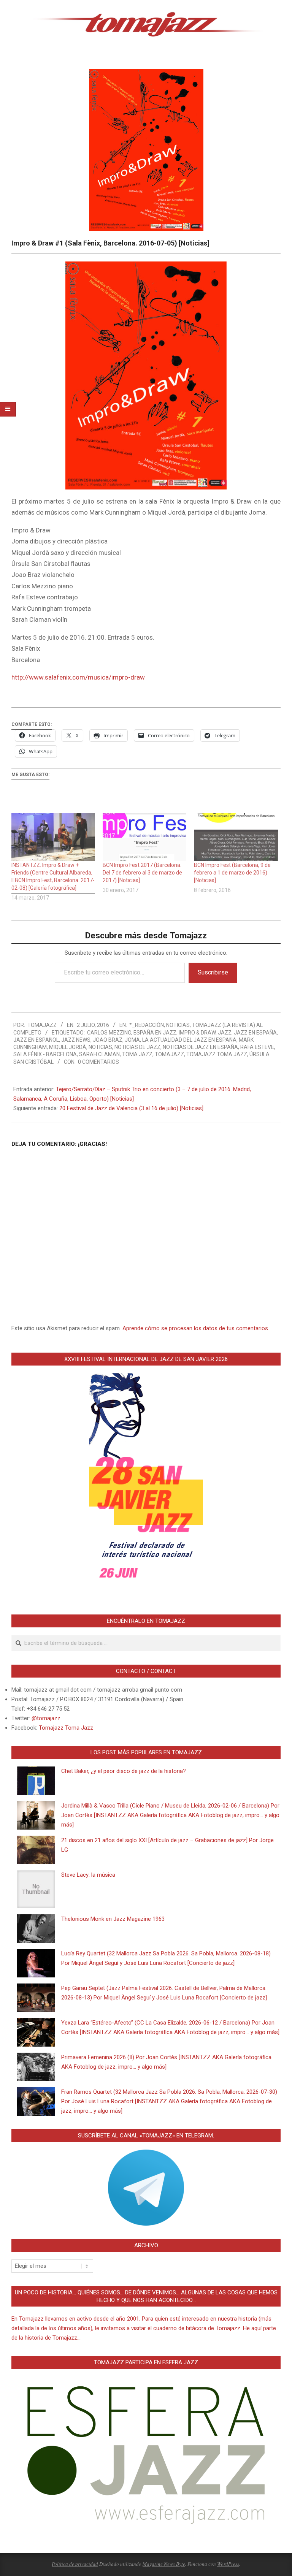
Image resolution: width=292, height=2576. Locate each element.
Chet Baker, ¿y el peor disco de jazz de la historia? (124, 1771)
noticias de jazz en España (200, 1047)
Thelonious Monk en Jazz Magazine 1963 (113, 1919)
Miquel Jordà (68, 1047)
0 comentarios (98, 1062)
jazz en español (36, 1040)
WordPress (228, 2564)
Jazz (225, 1033)
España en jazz (155, 1033)
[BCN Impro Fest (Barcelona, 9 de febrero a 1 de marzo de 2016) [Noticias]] (236, 837)
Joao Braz (108, 1040)
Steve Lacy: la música (88, 1875)
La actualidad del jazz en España (189, 1040)
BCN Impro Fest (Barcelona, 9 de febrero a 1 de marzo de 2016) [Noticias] (232, 873)
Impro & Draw (197, 1033)
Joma (132, 1040)
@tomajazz (46, 1718)
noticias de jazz (137, 1047)
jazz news (76, 1040)
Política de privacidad (75, 2564)
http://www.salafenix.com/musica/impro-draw (78, 677)
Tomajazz (169, 1054)
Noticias (178, 1025)
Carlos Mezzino (109, 1033)
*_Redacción (147, 1025)
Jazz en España (255, 1033)
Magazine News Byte (164, 2564)
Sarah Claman (99, 1054)
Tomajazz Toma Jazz (217, 1054)
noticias (100, 1047)
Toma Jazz (137, 1054)
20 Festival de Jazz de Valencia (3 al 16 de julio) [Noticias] (131, 1108)
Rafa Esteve (257, 1047)
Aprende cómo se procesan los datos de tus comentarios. (196, 1328)
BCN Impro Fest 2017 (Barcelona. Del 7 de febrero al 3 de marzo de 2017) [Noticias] (142, 873)
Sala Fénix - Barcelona (45, 1054)
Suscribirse (213, 972)
